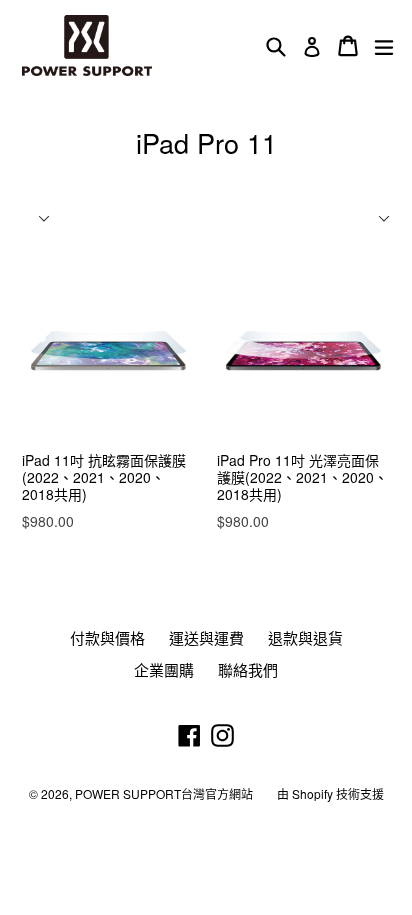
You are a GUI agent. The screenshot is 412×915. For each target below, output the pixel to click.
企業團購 (164, 669)
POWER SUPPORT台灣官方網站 (164, 793)
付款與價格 (107, 637)
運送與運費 (206, 637)
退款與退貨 (305, 637)
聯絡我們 (248, 669)
